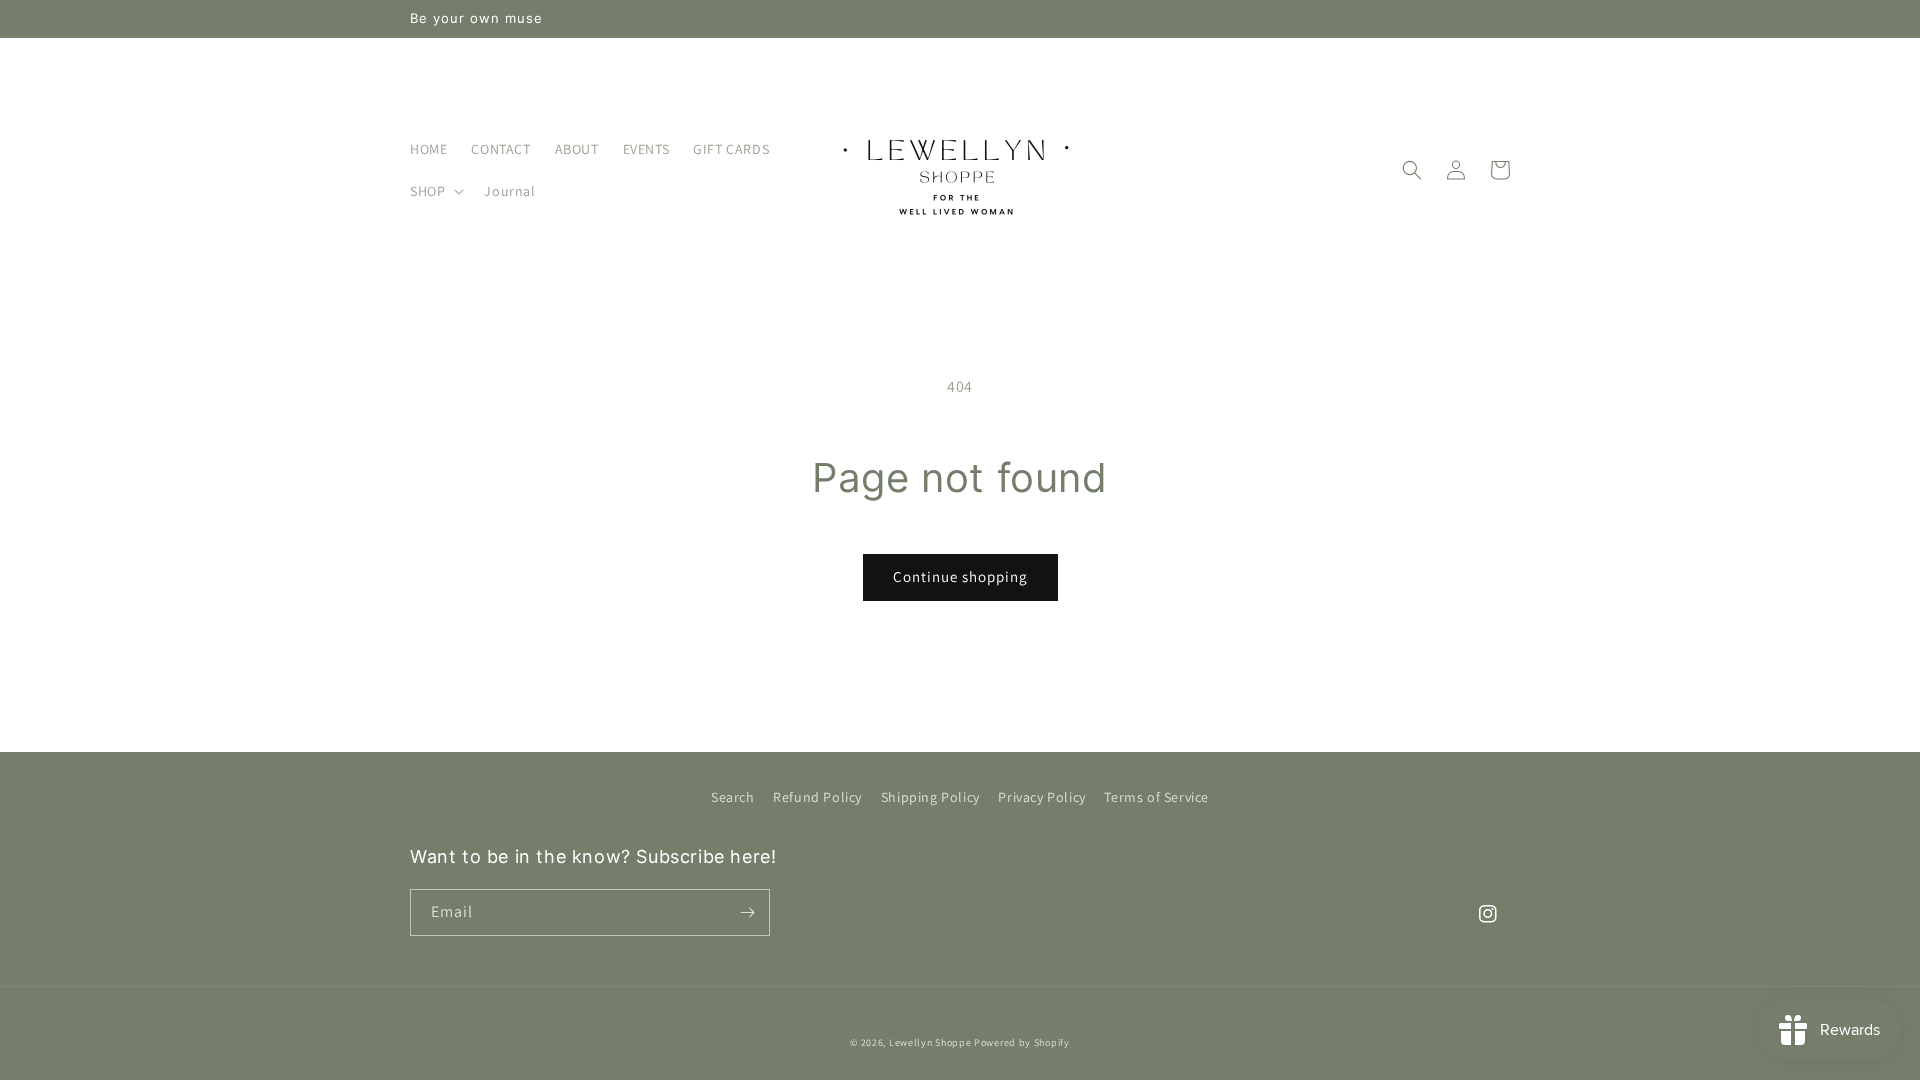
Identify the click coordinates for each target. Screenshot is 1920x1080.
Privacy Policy (1041, 797)
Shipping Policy (930, 797)
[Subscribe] (747, 912)
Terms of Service (1156, 797)
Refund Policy (817, 797)
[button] (435, 191)
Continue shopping (960, 576)
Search (733, 797)
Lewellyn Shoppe (930, 1042)
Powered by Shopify (1022, 1042)
